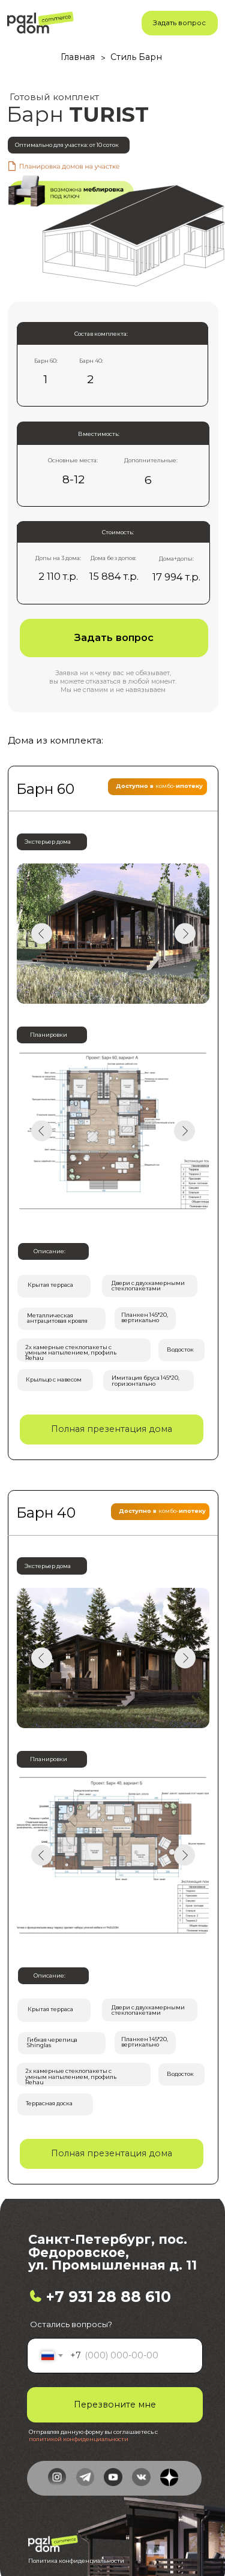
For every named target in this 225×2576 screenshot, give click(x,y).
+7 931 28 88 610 (108, 2297)
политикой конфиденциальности (79, 2439)
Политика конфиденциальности (76, 2561)
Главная (78, 57)
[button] (180, 23)
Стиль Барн (136, 57)
